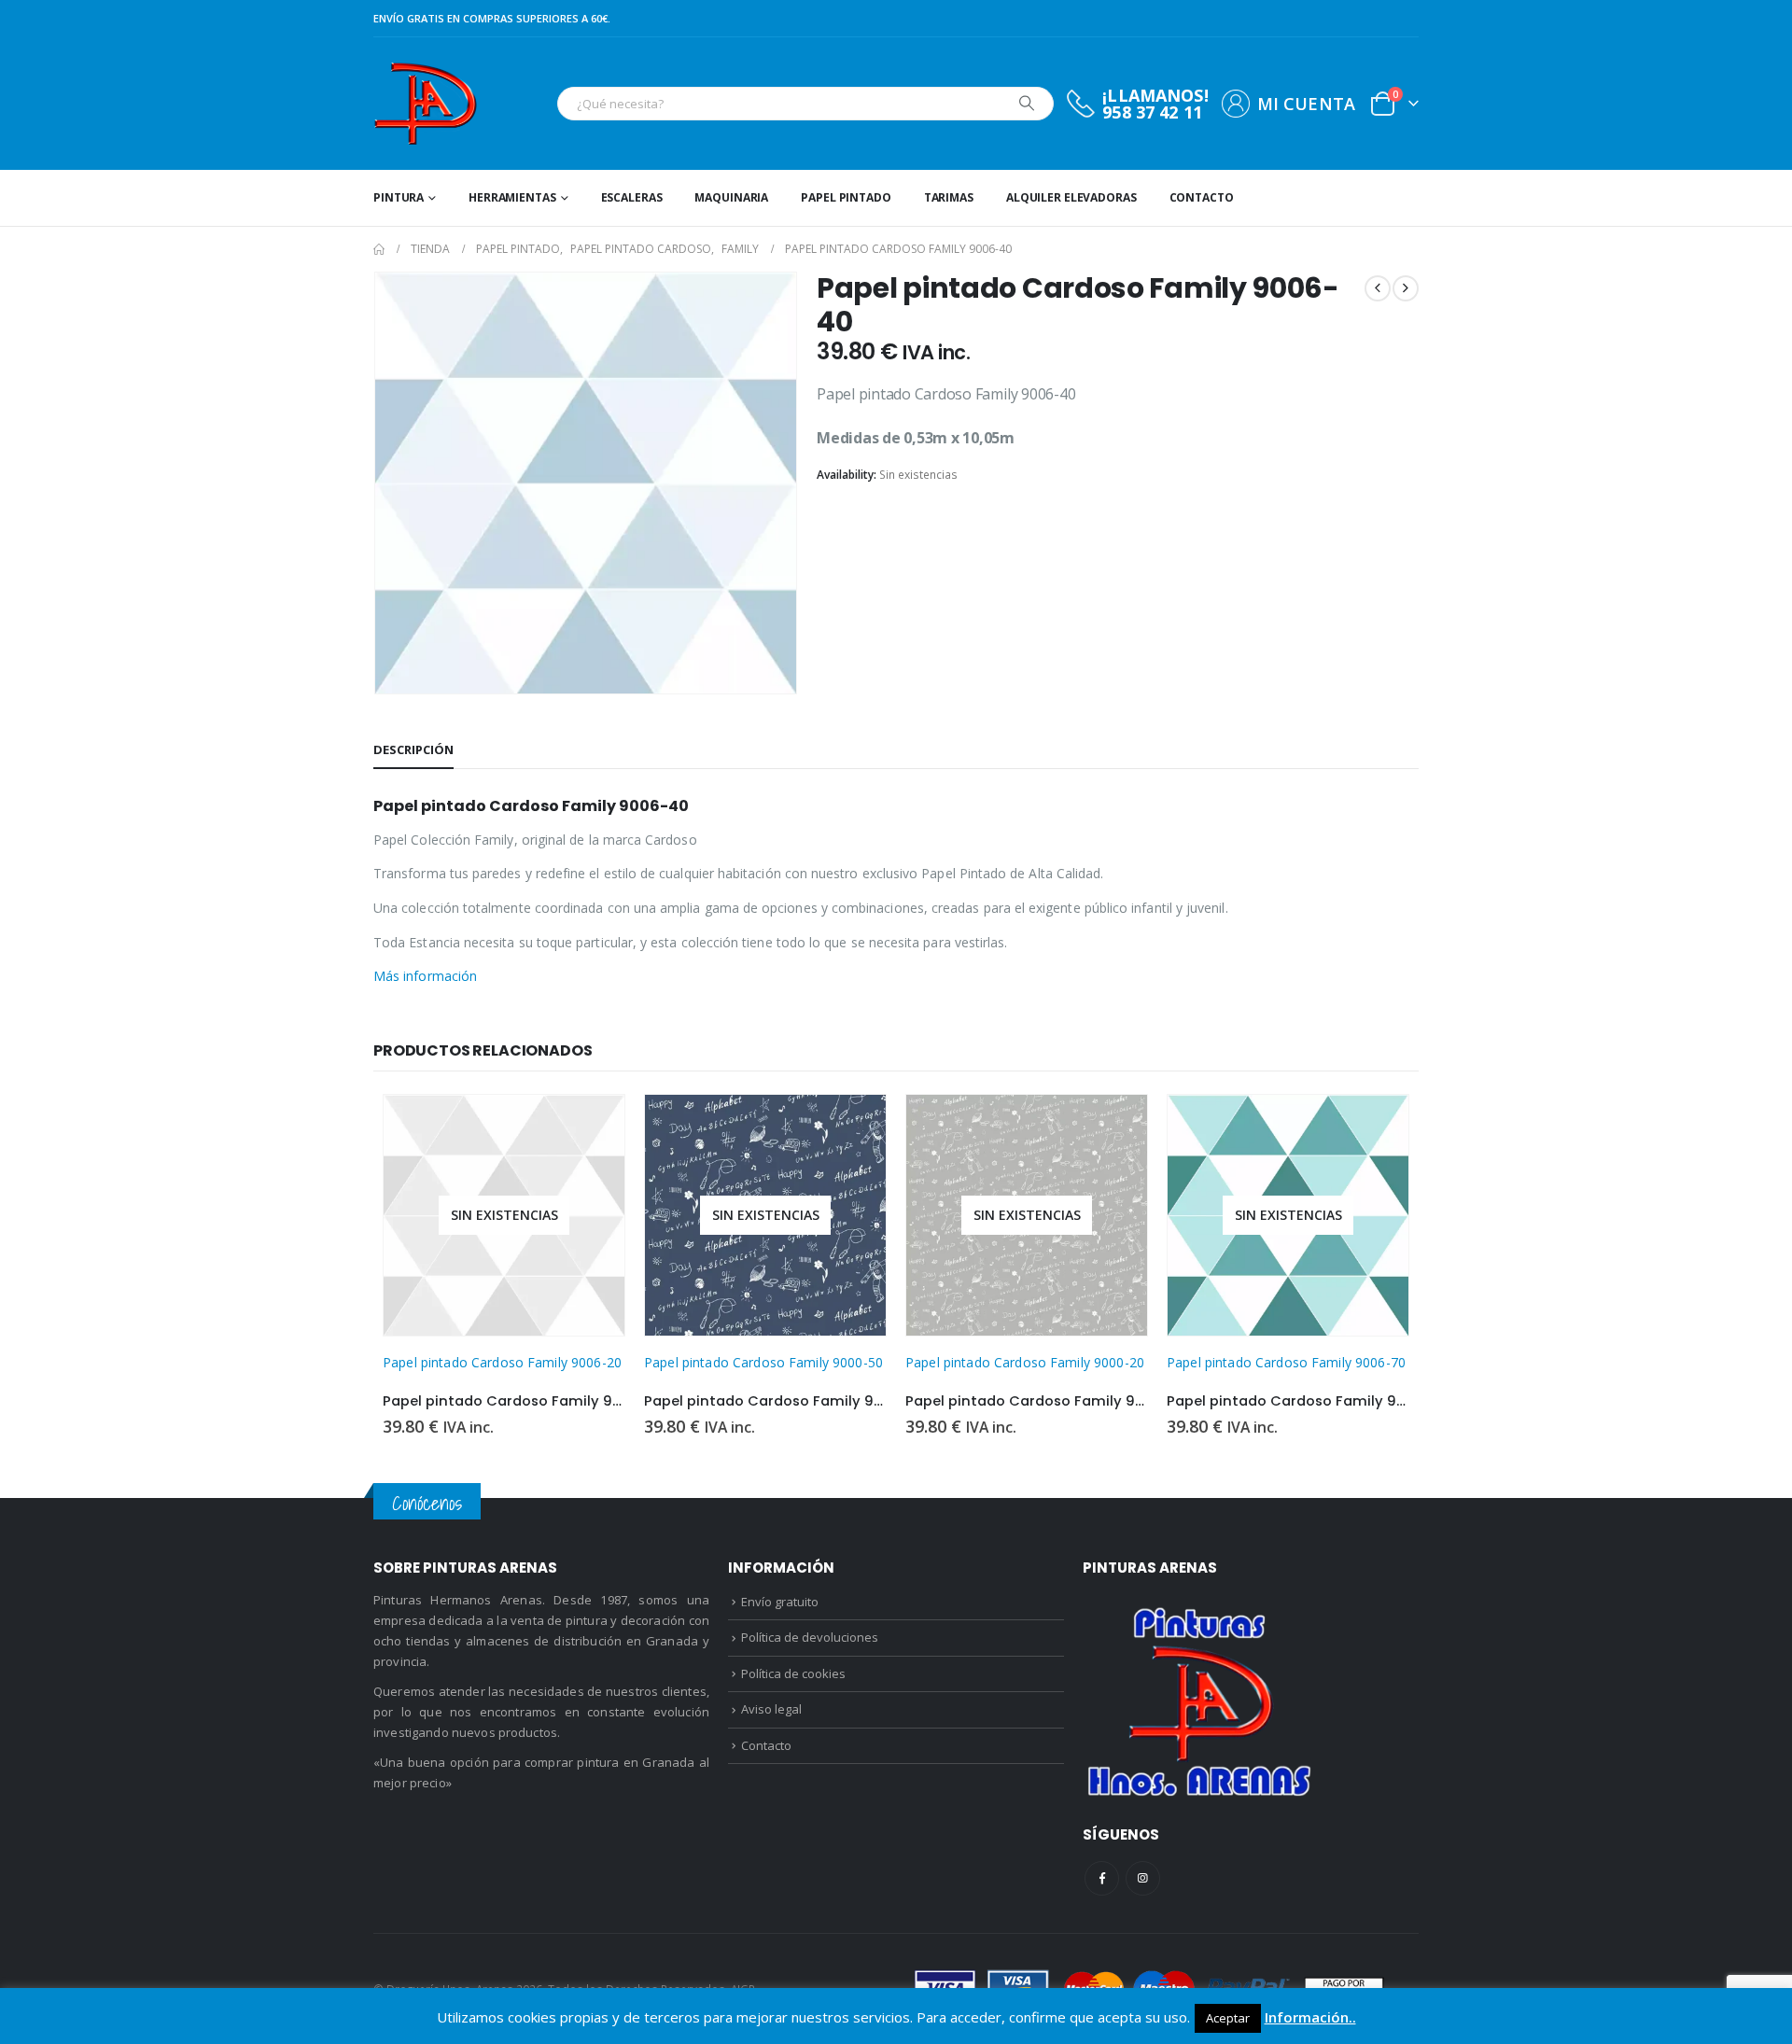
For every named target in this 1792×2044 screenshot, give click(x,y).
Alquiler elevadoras (1071, 197)
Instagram (1143, 1878)
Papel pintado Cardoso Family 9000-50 (763, 1362)
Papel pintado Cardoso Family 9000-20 (1025, 1362)
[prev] (1378, 288)
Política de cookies (793, 1673)
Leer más (594, 1126)
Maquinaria (731, 197)
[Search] (1027, 104)
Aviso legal (771, 1709)
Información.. (1310, 2017)
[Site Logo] (425, 104)
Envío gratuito (780, 1602)
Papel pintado (846, 197)
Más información (425, 976)
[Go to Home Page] (379, 249)
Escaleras (632, 197)
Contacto (1202, 197)
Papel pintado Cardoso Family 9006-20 (502, 1362)
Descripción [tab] (413, 749)
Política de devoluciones (810, 1637)
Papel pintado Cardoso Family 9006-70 (1286, 1362)
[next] (1406, 288)
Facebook (1102, 1878)
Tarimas (949, 197)
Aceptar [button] (1228, 2018)
